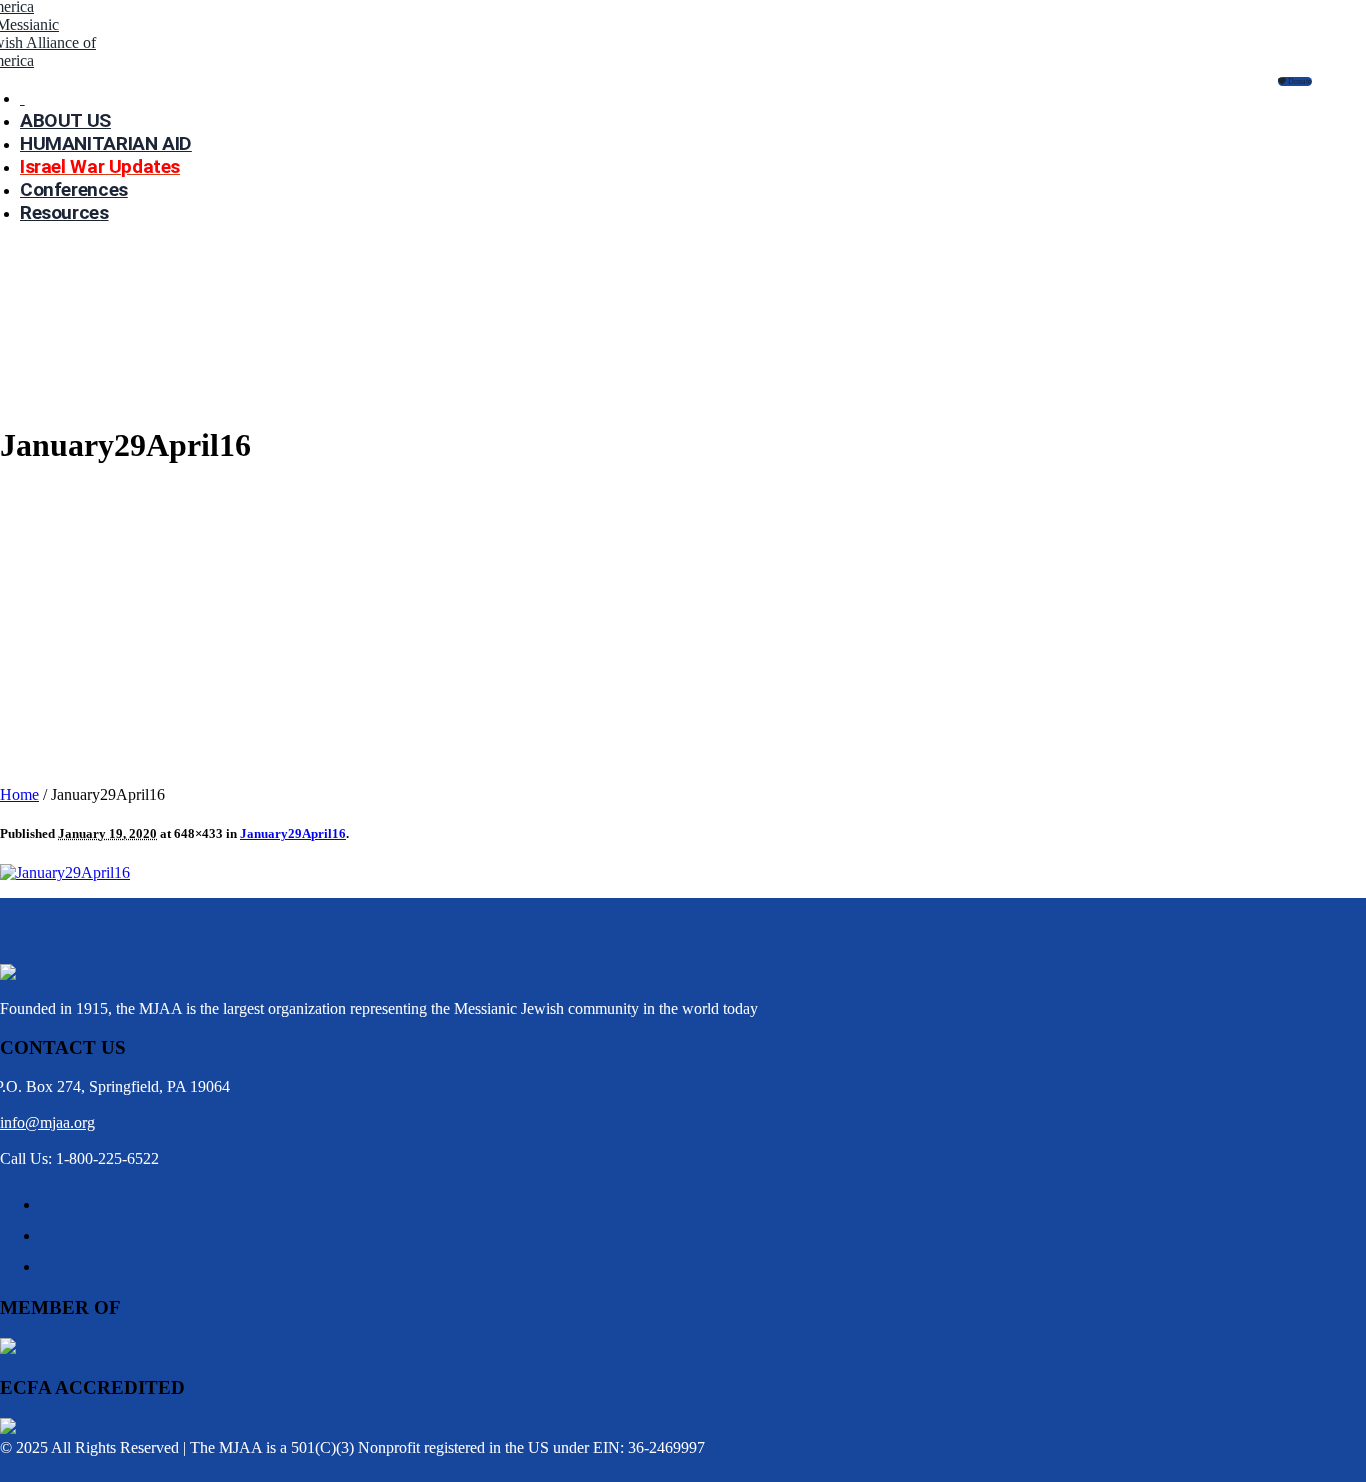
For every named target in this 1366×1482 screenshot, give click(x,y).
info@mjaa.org (47, 1122)
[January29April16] (65, 872)
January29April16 (293, 833)
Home (19, 794)
